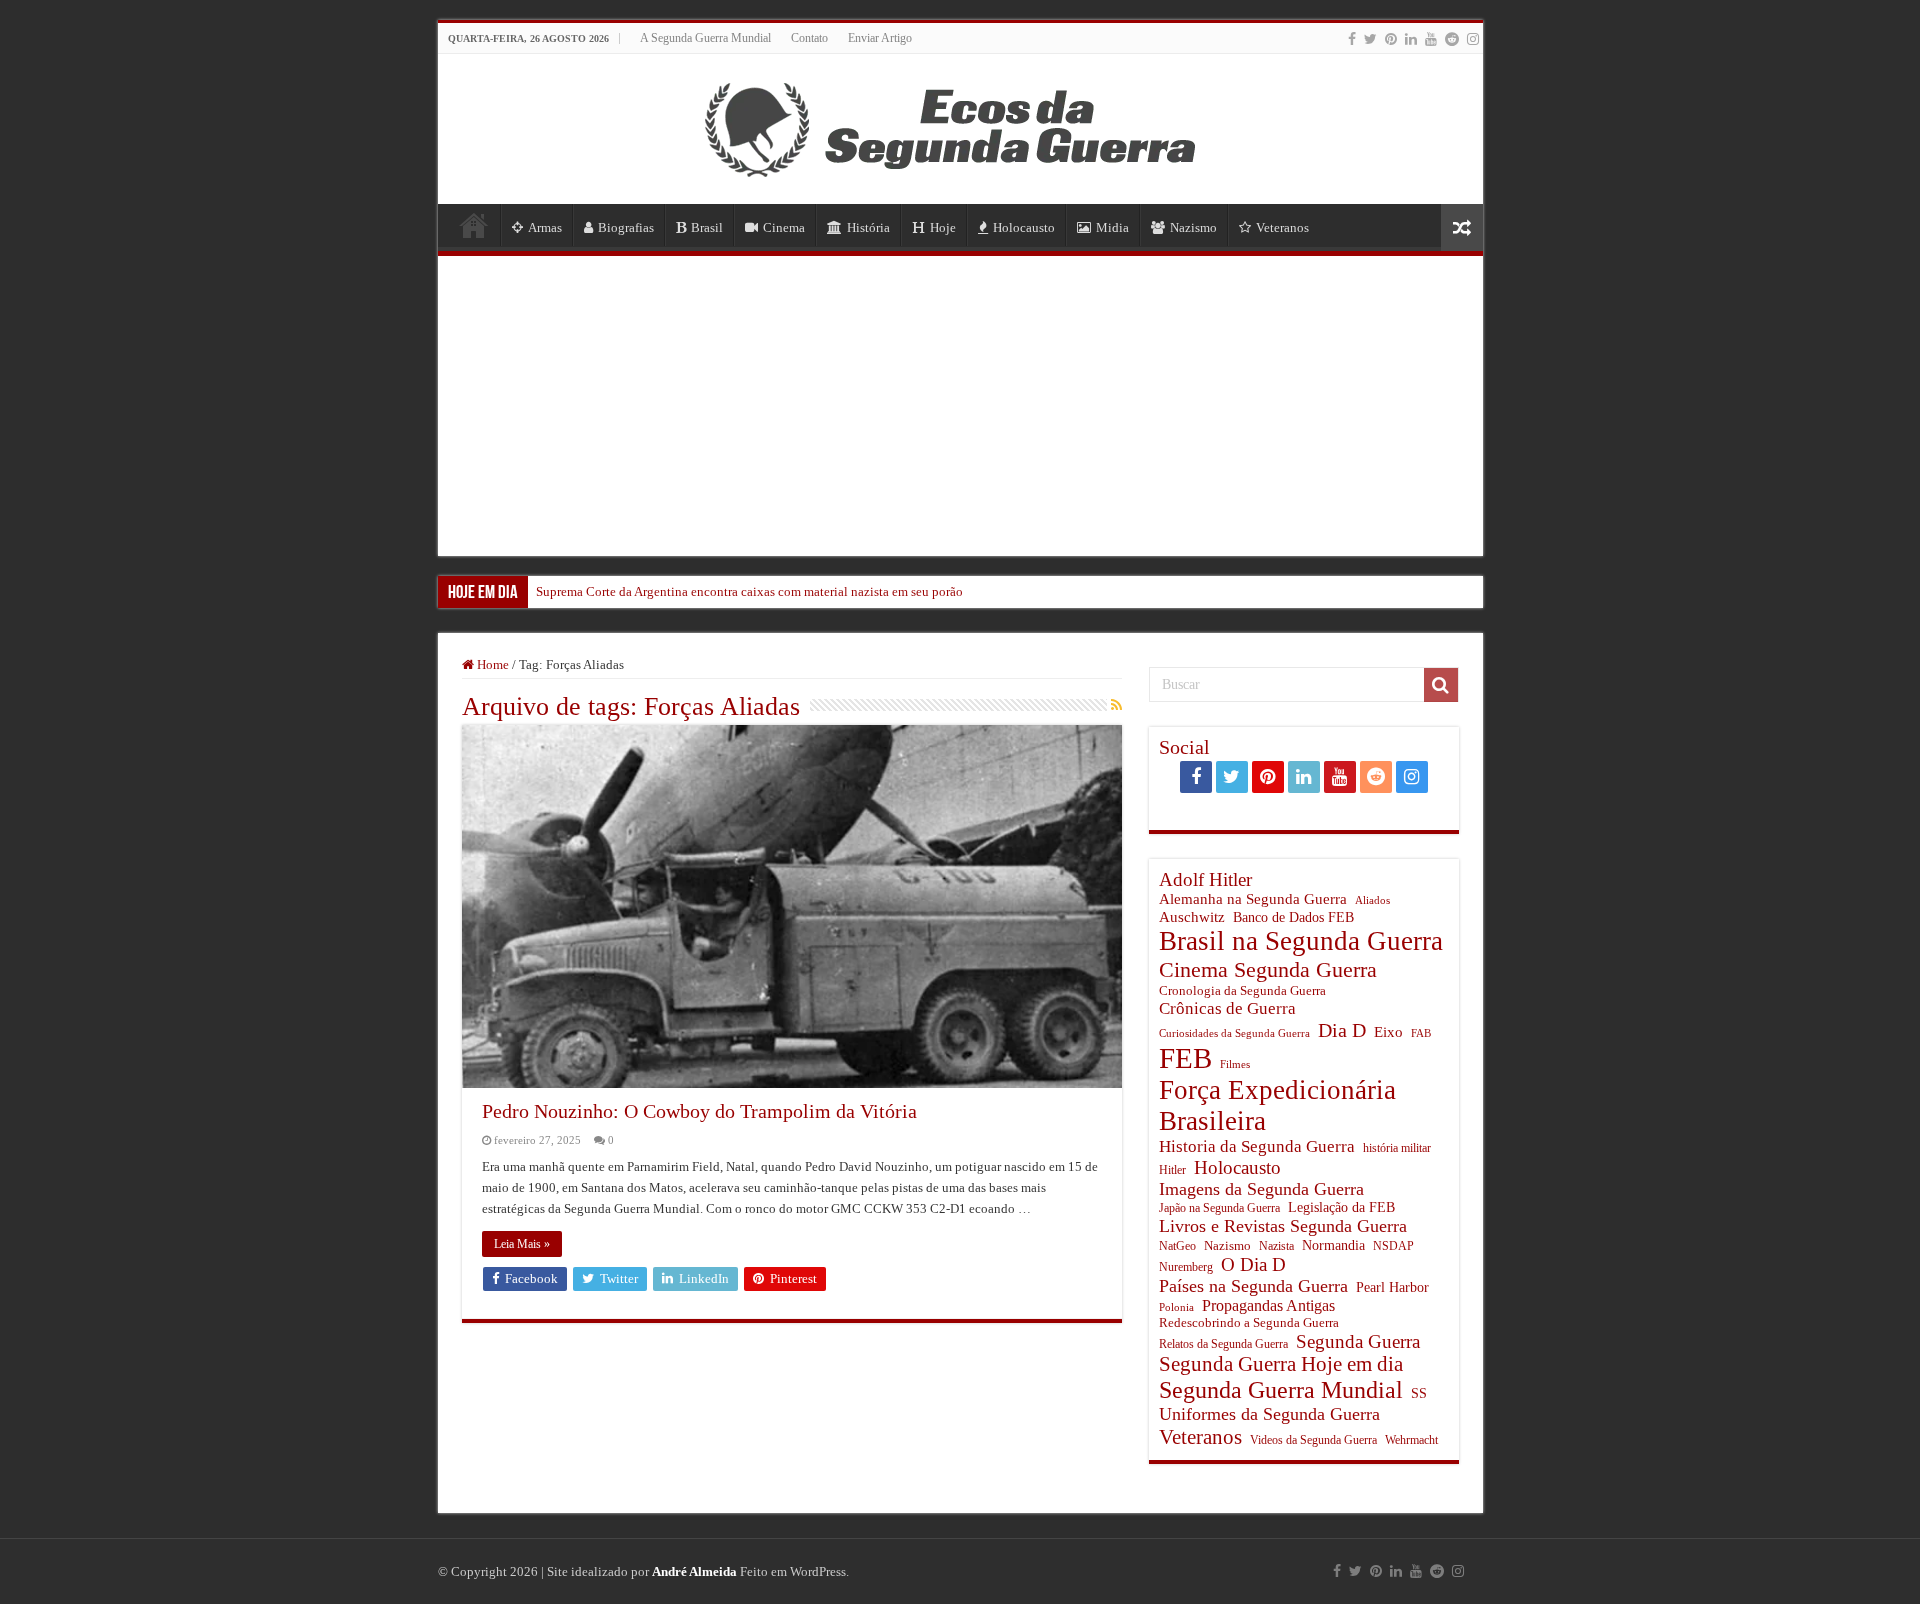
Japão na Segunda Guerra (1219, 1208)
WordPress (818, 1571)
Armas (545, 227)
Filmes (1235, 1064)
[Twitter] (1370, 39)
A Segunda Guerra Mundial (705, 38)
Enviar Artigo (880, 38)
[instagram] (1473, 39)
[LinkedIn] (1411, 39)
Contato (809, 38)
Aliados (1372, 900)
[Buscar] (1441, 685)
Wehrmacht (1411, 1440)
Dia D (1342, 1030)
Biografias (626, 227)
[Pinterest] (1391, 39)
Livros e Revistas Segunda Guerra (1283, 1226)
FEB (1185, 1058)
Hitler (1172, 1170)
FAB (1421, 1033)
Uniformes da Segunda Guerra (1269, 1414)
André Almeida (694, 1571)
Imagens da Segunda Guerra (1261, 1189)
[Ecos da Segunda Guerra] (960, 125)
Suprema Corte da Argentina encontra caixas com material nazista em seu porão (749, 591)
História (868, 227)
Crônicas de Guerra (1227, 1008)
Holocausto (1024, 227)
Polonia (1176, 1307)
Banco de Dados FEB (1293, 917)
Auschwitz (1192, 916)
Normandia (1333, 1245)
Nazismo (1193, 227)
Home (474, 225)
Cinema (784, 227)
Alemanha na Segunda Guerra (1253, 899)
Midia (1112, 227)
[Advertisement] (960, 406)
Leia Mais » (522, 1244)
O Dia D (1253, 1264)
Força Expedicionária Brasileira (1277, 1105)
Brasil (707, 227)
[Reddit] (1452, 39)
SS (1419, 1393)
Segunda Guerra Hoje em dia (1281, 1364)
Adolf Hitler (1205, 879)
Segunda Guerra (1358, 1341)
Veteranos (1282, 227)
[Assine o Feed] (1116, 706)
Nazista (1276, 1246)
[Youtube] (1431, 39)
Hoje (943, 227)
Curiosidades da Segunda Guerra (1234, 1033)
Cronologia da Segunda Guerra (1242, 990)
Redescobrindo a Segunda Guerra (1249, 1322)
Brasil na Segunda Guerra (1301, 941)
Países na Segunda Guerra (1253, 1286)
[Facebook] (1352, 39)
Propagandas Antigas (1268, 1305)
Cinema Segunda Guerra (1268, 969)
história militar (1397, 1148)
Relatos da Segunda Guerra (1223, 1344)
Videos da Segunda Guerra (1313, 1440)
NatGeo (1177, 1246)
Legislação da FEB (1341, 1207)
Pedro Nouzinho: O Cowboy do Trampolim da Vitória (699, 1111)
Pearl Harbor (1392, 1287)
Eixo (1388, 1032)
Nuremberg (1186, 1267)
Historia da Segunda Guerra (1257, 1146)
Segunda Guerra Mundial (1281, 1389)
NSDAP (1393, 1246)
